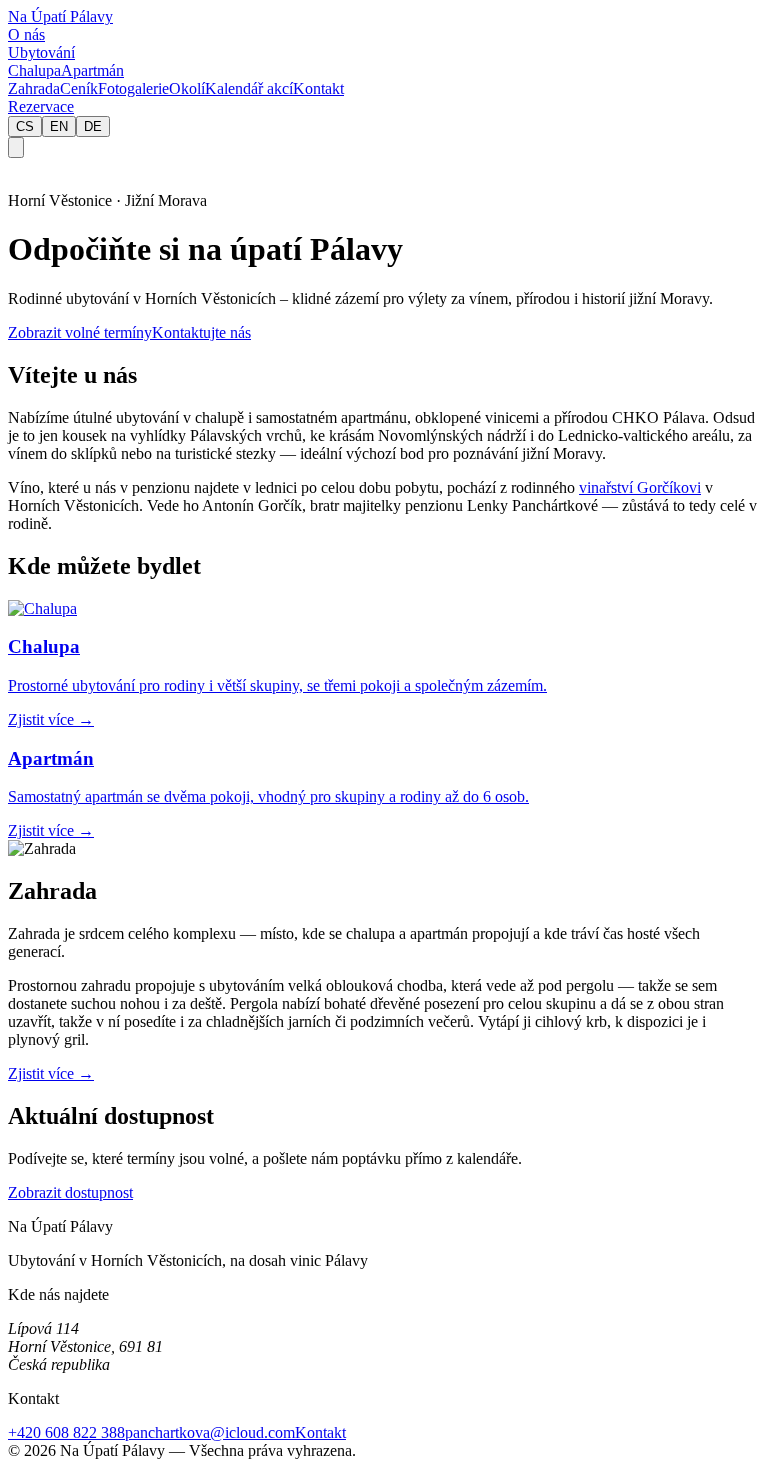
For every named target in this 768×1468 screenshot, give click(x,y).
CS (25, 126)
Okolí (187, 88)
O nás (26, 34)
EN (59, 126)
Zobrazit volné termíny (80, 332)
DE (93, 126)
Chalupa (34, 70)
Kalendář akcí (249, 88)
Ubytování (41, 52)
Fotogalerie (133, 88)
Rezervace (41, 106)
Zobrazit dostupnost (70, 1192)
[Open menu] (16, 147)
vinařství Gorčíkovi (640, 487)
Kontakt (318, 88)
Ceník (79, 88)
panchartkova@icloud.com (210, 1432)
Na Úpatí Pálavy (60, 16)
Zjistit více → (51, 1073)
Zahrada (34, 88)
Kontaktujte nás (201, 332)
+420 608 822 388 (66, 1432)
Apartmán (92, 70)
